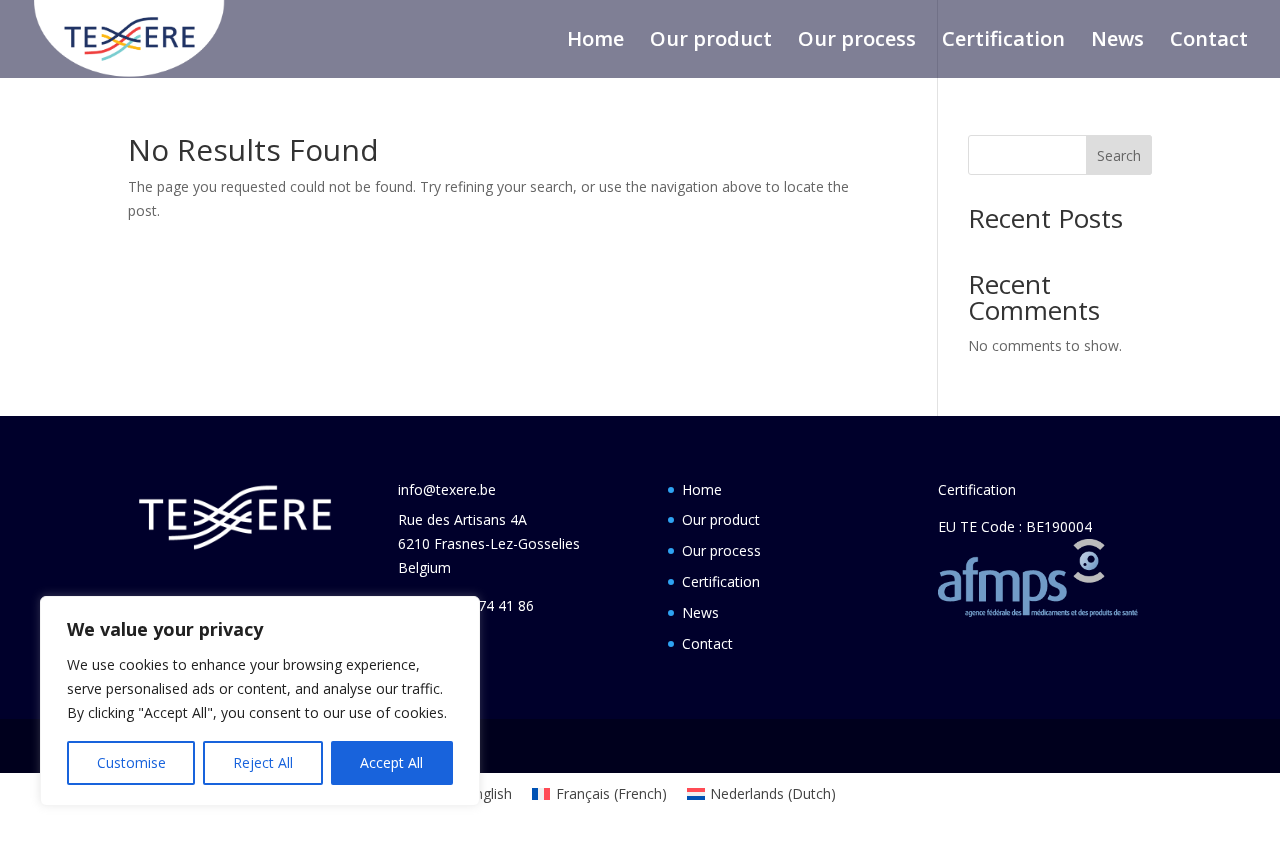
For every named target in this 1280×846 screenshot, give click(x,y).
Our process (857, 42)
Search (1119, 155)
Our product (711, 42)
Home (595, 42)
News (1117, 42)
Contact (1209, 42)
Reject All (263, 762)
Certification (1003, 42)
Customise (131, 762)
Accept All (391, 762)
